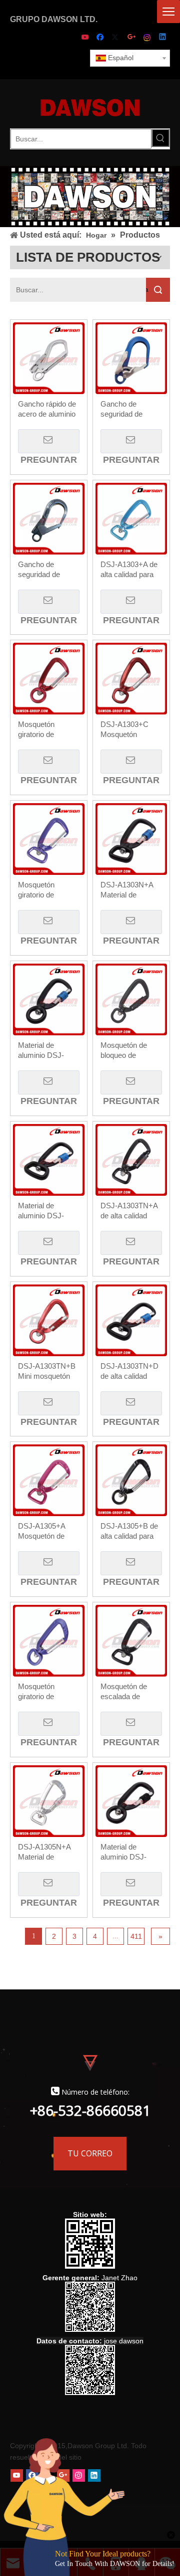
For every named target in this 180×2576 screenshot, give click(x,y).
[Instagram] (148, 38)
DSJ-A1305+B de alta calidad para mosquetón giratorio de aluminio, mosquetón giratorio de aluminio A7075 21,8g (129, 1531)
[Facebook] (101, 38)
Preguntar (49, 441)
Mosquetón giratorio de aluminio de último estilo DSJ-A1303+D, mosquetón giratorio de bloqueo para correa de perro (47, 890)
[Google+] (132, 38)
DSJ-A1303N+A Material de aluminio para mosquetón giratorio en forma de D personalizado (129, 890)
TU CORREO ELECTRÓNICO (90, 2159)
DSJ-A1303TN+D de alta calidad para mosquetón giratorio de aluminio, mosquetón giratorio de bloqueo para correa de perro (129, 1371)
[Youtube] (86, 38)
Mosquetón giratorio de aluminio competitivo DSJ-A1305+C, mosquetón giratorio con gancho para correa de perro (46, 1692)
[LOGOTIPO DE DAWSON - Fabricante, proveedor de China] (90, 107)
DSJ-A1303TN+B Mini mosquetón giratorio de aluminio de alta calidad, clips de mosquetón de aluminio (47, 1371)
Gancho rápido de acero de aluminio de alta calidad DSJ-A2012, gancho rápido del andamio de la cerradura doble (47, 409)
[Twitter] (117, 38)
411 (136, 1936)
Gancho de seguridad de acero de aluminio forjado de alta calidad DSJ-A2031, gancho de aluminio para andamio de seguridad (47, 570)
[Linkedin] (163, 38)
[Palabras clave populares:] (160, 138)
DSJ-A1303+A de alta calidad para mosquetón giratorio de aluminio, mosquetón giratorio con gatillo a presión (131, 570)
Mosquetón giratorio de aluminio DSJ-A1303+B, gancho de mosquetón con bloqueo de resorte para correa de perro (48, 730)
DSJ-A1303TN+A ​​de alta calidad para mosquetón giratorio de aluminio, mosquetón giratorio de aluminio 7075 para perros (131, 1211)
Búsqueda (147, 290)
